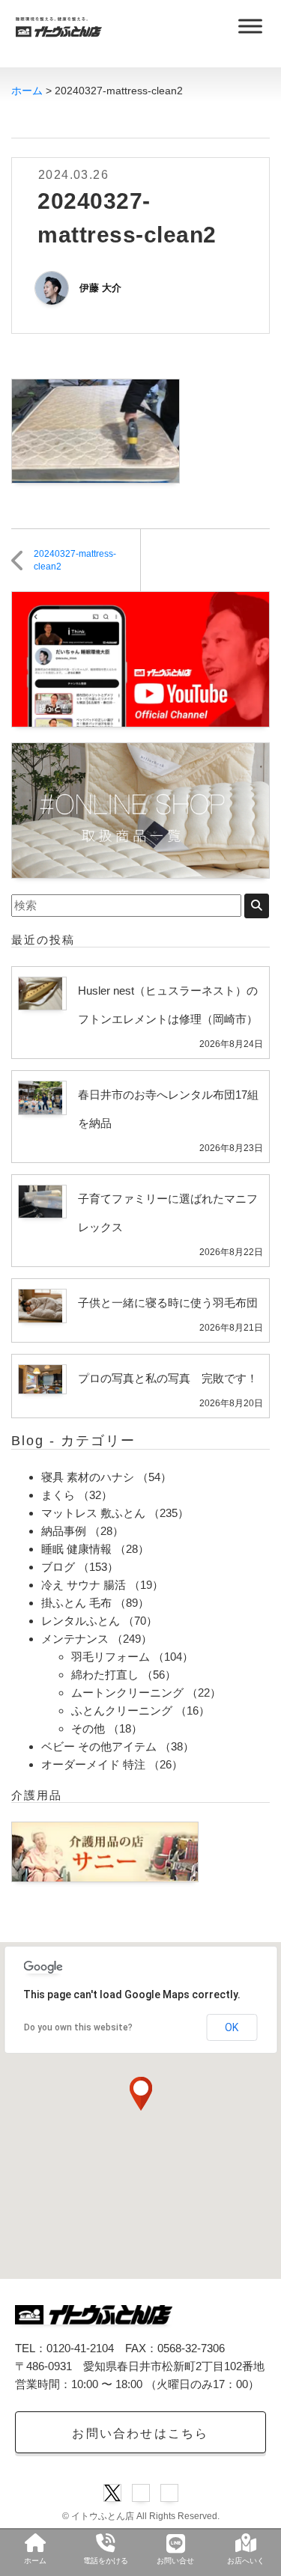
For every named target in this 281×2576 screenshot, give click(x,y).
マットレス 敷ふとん (93, 1513)
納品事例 (64, 1531)
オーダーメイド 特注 (93, 1764)
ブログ (58, 1567)
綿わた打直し (105, 1675)
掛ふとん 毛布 (76, 1603)
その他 (88, 1728)
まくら (58, 1495)
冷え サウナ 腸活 (84, 1585)
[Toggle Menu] (250, 26)
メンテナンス (75, 1639)
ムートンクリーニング (127, 1693)
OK (232, 2027)
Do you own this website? (78, 2027)
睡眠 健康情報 (76, 1549)
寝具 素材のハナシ (88, 1477)
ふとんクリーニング (122, 1710)
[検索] (257, 906)
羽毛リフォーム (111, 1657)
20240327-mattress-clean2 (75, 560)
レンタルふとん (81, 1621)
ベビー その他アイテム (99, 1746)
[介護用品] (105, 1850)
